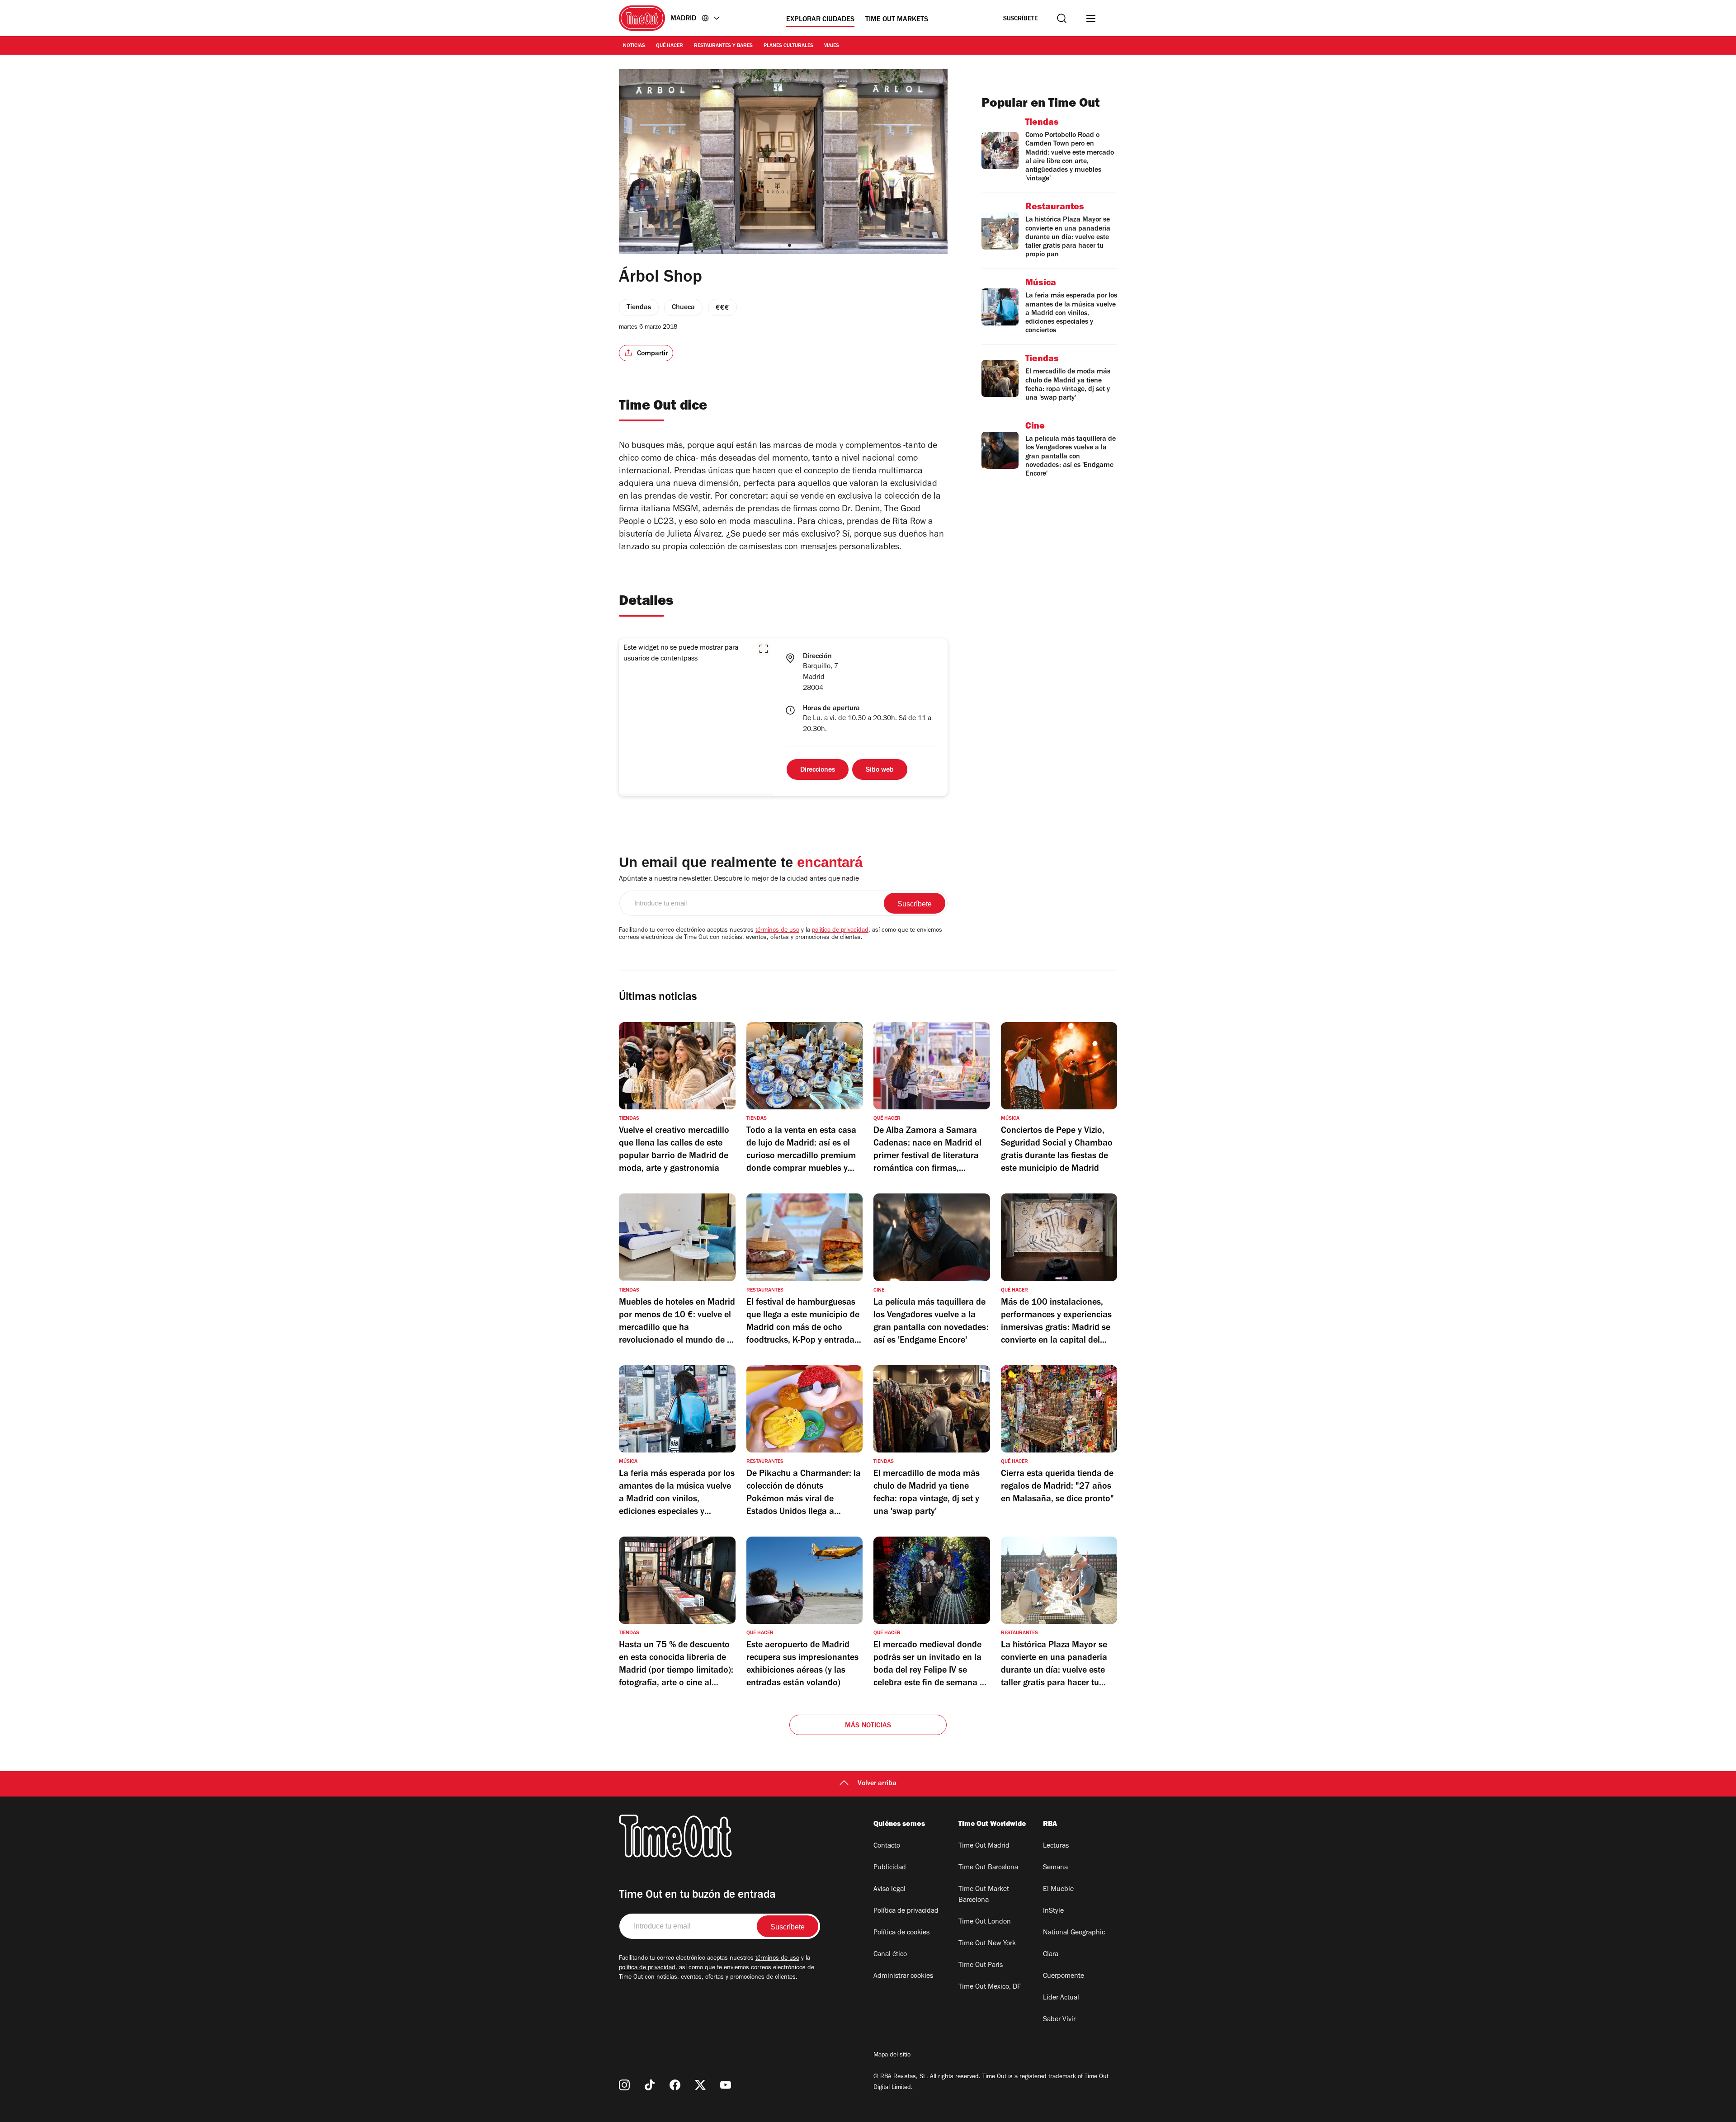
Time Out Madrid (984, 1846)
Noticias (634, 46)
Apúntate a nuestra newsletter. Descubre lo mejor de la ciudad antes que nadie (739, 879)
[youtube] (726, 2085)
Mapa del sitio (892, 2056)
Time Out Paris (981, 1966)
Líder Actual (1061, 1998)
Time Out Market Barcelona (984, 1895)
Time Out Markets (897, 20)
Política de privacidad (906, 1911)
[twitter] (700, 2085)
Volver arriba (877, 1784)
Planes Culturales (788, 46)
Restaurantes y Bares (723, 46)
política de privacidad (840, 931)
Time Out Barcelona (988, 1868)
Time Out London (985, 1922)
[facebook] (675, 2085)
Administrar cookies (903, 1976)
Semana (1055, 1868)
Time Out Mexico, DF (990, 1987)
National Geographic (1074, 1933)
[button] (764, 649)
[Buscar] (1062, 18)
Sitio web (880, 770)
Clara (1051, 1955)
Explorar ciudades (820, 20)
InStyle (1053, 1911)
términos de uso (777, 931)
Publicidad (890, 1868)
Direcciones (818, 770)
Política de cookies (901, 1933)
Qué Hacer (670, 46)
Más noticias (868, 1726)
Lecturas (1056, 1846)
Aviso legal (889, 1890)
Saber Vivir (1059, 2020)
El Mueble (1058, 1890)
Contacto (887, 1846)
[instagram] (624, 2085)
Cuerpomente (1064, 1976)
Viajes (832, 46)
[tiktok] (650, 2085)
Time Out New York (987, 1944)
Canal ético (890, 1955)
